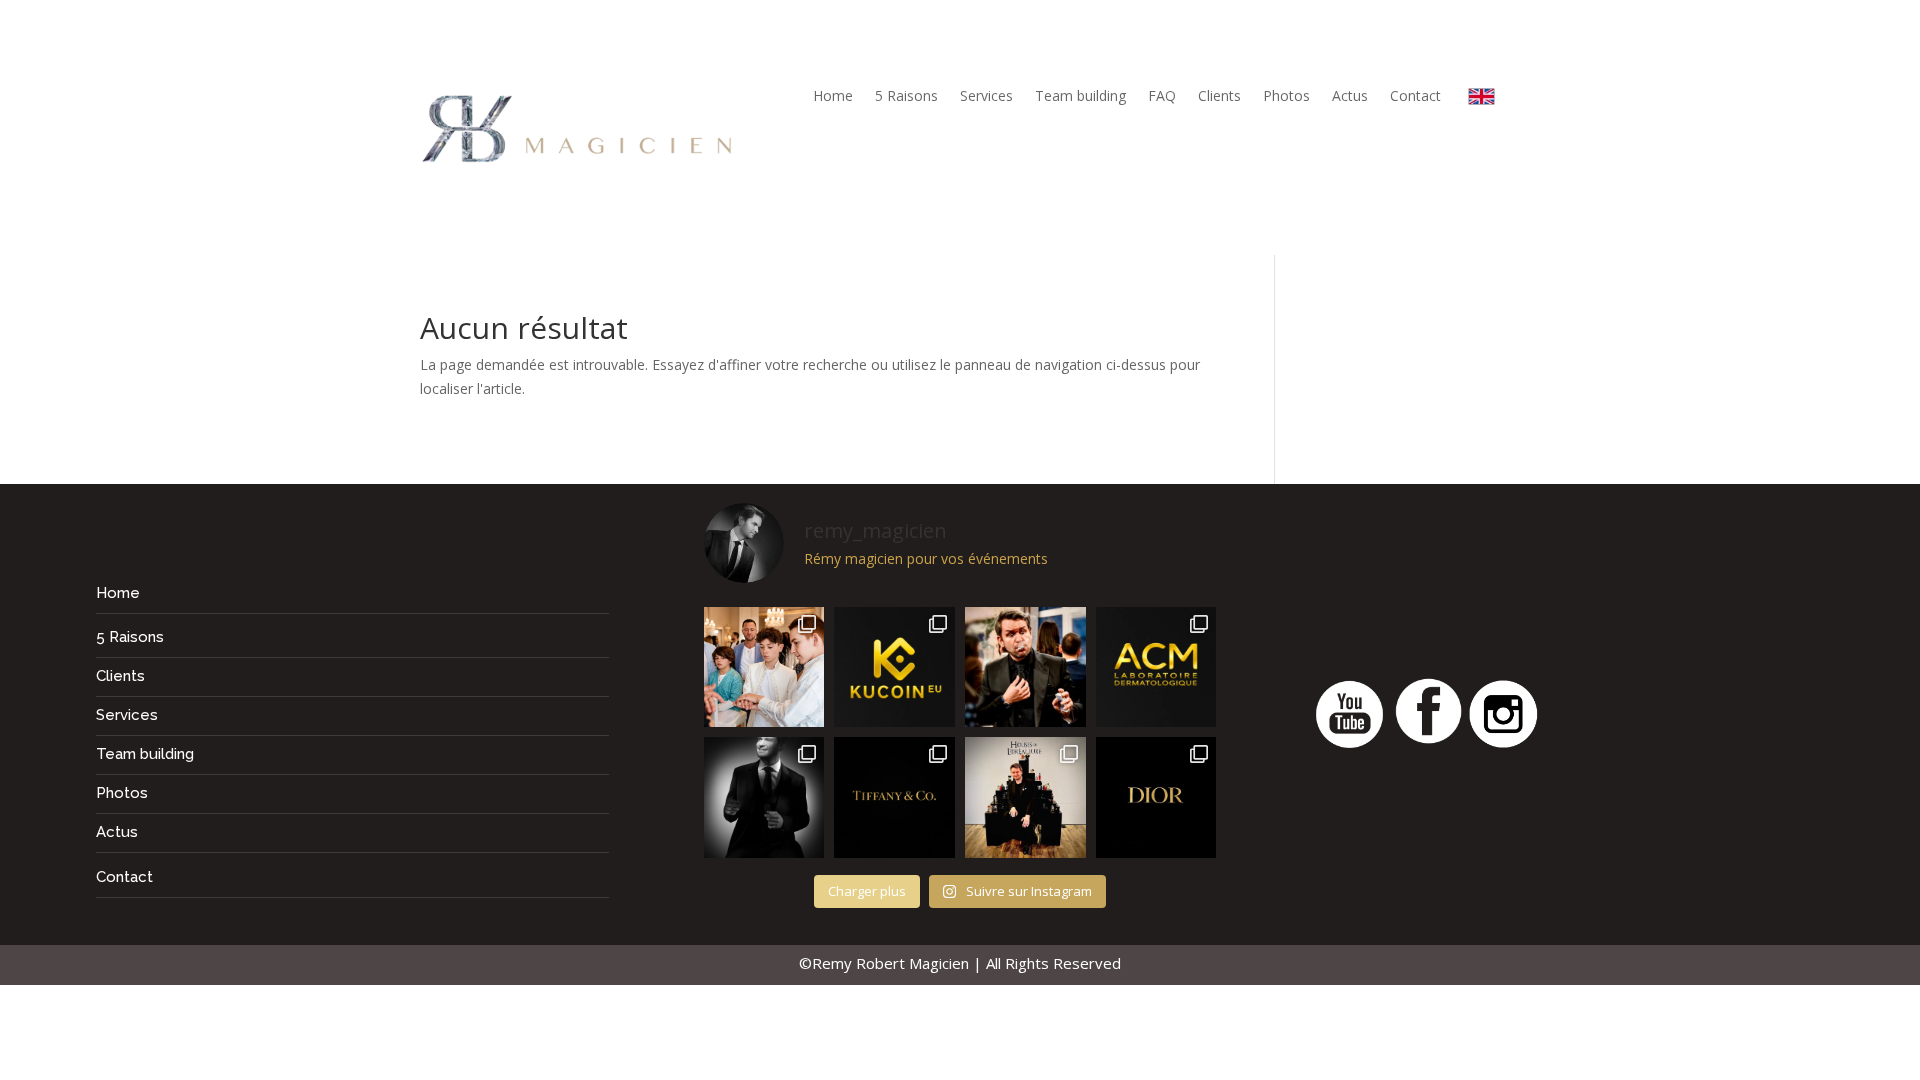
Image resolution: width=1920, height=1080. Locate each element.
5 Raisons (906, 97)
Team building (1080, 97)
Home (833, 97)
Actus (1350, 97)
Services (986, 97)
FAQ (1162, 97)
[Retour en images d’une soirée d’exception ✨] (1156, 667)
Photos (1286, 97)
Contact (1415, 97)
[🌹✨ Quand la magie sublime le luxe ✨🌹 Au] (1025, 797)
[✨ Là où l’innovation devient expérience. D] (894, 667)
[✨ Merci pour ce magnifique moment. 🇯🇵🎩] (764, 667)
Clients (1219, 97)
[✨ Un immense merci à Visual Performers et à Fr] (1156, 797)
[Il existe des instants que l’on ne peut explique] (1025, 667)
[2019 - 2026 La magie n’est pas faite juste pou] (764, 797)
